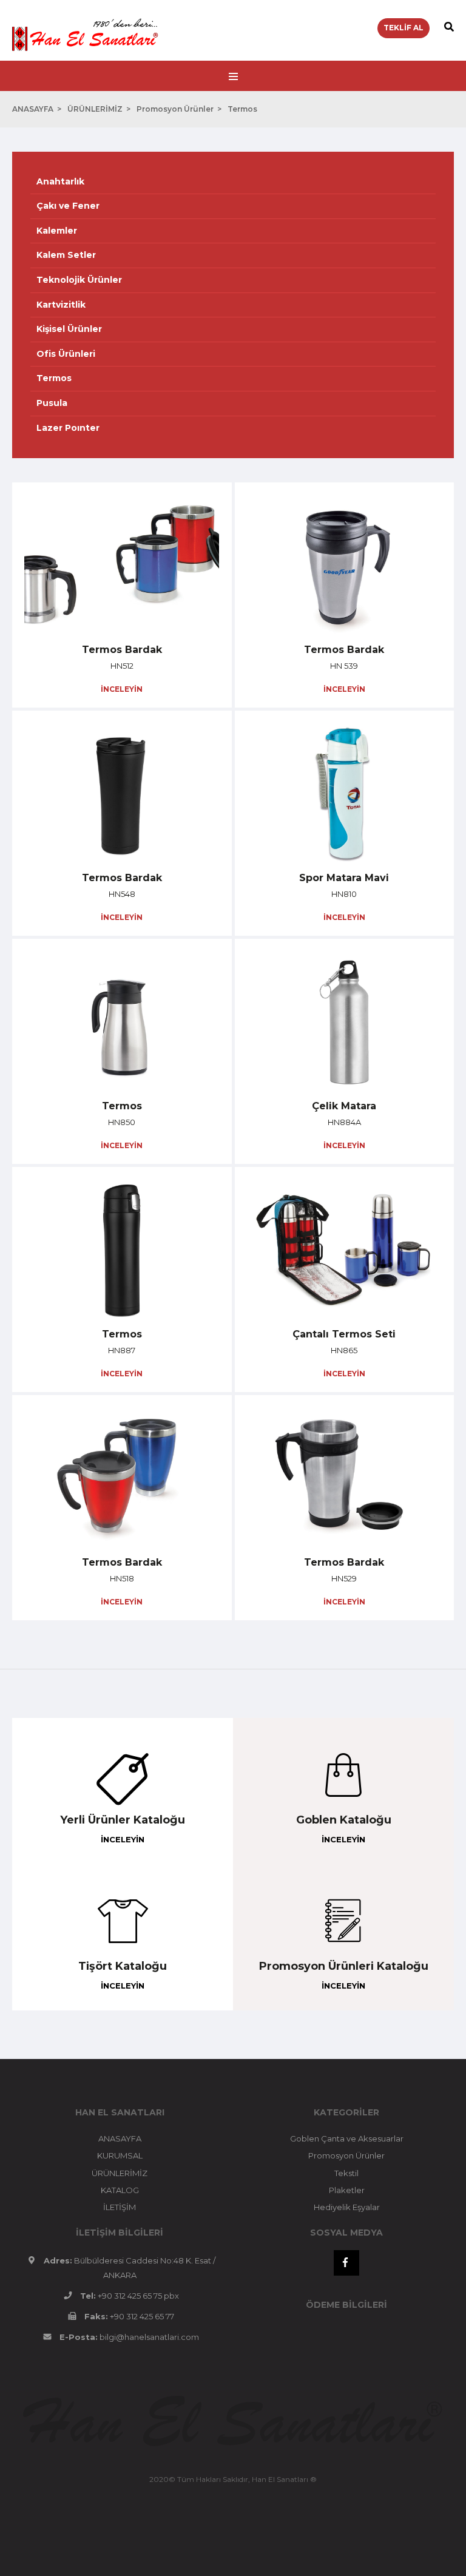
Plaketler (347, 2190)
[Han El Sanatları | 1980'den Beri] (85, 25)
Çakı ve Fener (68, 206)
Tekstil (346, 2173)
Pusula (52, 403)
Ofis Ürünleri (66, 354)
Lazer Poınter (68, 428)
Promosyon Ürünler (175, 109)
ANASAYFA (33, 109)
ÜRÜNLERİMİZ (95, 109)
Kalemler (57, 231)
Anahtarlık (60, 181)
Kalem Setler (66, 255)
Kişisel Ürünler (69, 329)
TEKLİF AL (404, 28)
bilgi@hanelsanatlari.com (149, 2337)
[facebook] (346, 2263)
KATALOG (120, 2190)
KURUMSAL (120, 2155)
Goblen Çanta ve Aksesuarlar (347, 2138)
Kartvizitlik (61, 305)
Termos (242, 109)
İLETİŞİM (120, 2207)
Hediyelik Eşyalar (347, 2207)
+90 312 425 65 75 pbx (138, 2296)
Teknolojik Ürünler (79, 280)
